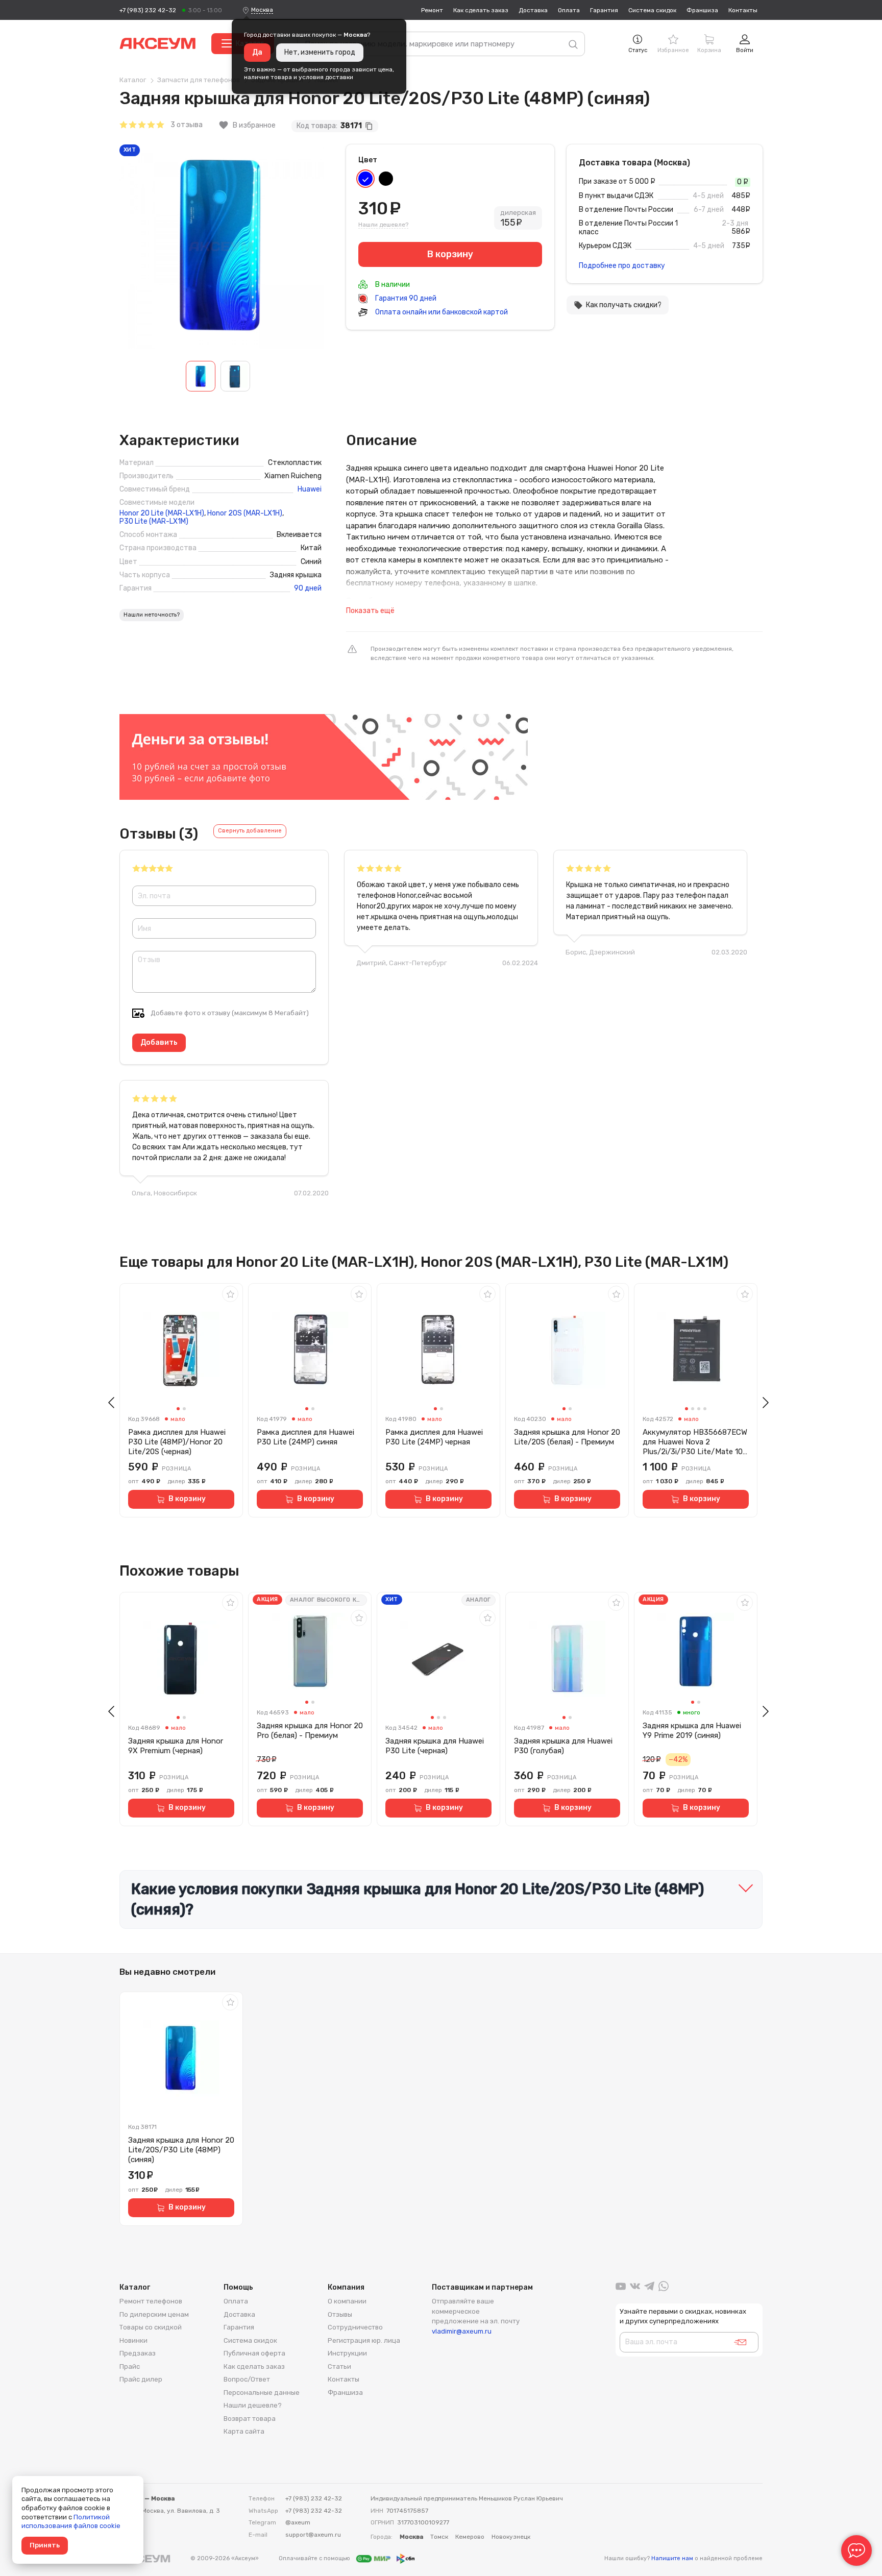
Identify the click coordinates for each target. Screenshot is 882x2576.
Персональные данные (262, 2393)
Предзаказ (138, 2353)
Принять (45, 2545)
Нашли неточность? (152, 615)
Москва (262, 10)
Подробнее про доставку (622, 266)
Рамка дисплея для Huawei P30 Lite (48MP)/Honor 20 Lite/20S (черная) (177, 1442)
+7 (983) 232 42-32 (148, 10)
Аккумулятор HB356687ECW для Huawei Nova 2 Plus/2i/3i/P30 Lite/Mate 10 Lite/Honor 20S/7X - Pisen (695, 1442)
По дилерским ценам (154, 2314)
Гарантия (604, 10)
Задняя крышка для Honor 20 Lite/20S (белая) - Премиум (567, 1437)
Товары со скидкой (151, 2327)
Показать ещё (370, 611)
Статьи (339, 2366)
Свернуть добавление (250, 831)
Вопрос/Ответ (247, 2379)
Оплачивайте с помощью (315, 2558)
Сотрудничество (355, 2327)
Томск (439, 2537)
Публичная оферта (254, 2353)
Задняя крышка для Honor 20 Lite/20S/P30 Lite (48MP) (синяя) (181, 2150)
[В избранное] (230, 1294)
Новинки (133, 2340)
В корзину (187, 1499)
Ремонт (432, 10)
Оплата (569, 10)
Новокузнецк (511, 2537)
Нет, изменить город (320, 52)
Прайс (130, 2366)
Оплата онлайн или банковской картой (441, 312)
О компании (347, 2301)
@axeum (298, 2522)
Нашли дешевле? (383, 225)
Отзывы (340, 2314)
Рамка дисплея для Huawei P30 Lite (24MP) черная (434, 1437)
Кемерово (470, 2537)
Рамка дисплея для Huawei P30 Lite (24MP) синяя (305, 1437)
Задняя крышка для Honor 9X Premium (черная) (176, 1746)
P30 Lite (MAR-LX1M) (154, 522)
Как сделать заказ (481, 10)
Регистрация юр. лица (364, 2340)
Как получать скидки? (618, 305)
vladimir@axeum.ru (462, 2331)
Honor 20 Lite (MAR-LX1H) (162, 513)
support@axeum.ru (313, 2535)
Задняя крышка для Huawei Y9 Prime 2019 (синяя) (692, 1731)
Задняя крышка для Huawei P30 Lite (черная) (435, 1746)
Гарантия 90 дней (405, 298)
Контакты (743, 10)
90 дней (308, 588)
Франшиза (702, 10)
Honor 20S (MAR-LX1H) (245, 513)
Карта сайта (244, 2431)
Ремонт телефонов (151, 2301)
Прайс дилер (141, 2379)
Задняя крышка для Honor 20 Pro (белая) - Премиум (310, 1731)
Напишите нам (672, 2558)
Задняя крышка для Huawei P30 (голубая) (563, 1746)
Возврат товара (250, 2419)
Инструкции (347, 2353)
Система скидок (652, 10)
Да (257, 52)
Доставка (533, 10)
